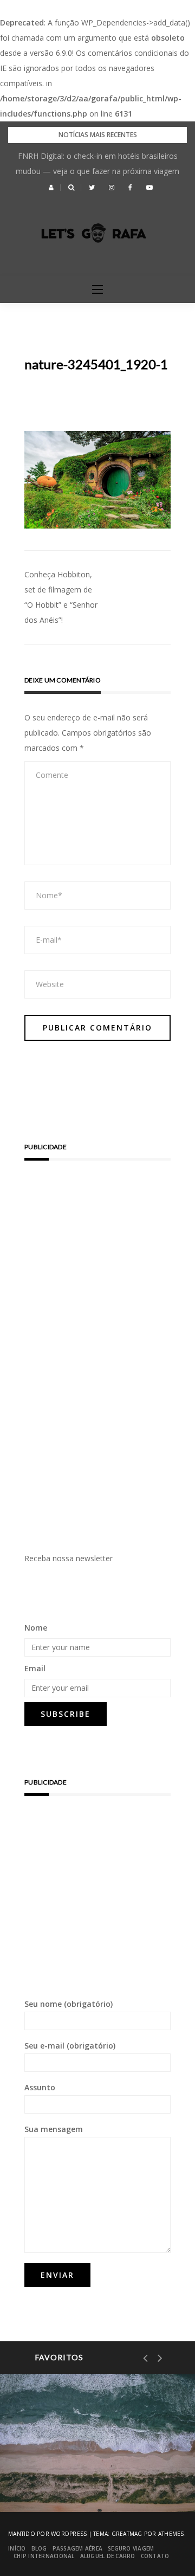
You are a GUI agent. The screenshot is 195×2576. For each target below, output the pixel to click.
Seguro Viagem (131, 2548)
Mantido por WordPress (47, 2534)
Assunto (40, 2087)
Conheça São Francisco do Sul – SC (92, 2475)
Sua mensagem (54, 2129)
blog (39, 2548)
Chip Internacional (44, 2556)
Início (17, 2548)
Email (35, 1668)
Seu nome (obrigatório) (69, 2004)
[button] (51, 188)
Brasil (54, 2439)
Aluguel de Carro (108, 2556)
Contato (155, 2556)
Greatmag (127, 2534)
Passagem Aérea (78, 2548)
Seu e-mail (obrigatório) (70, 2046)
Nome (36, 1628)
